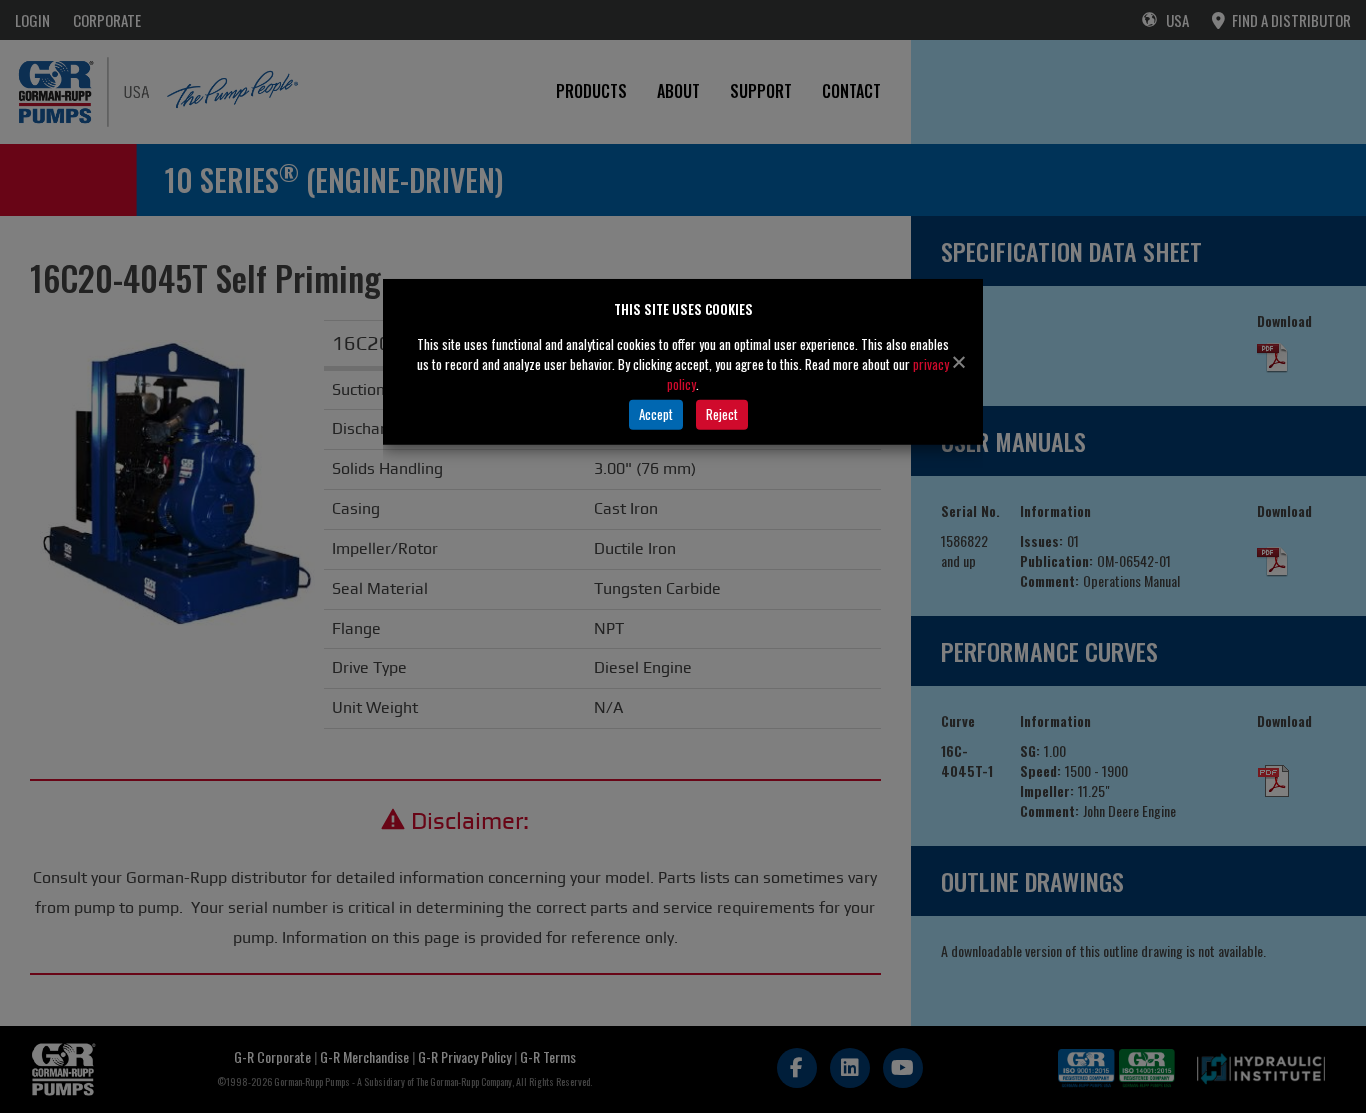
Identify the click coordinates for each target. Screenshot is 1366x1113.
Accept (656, 414)
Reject (722, 414)
